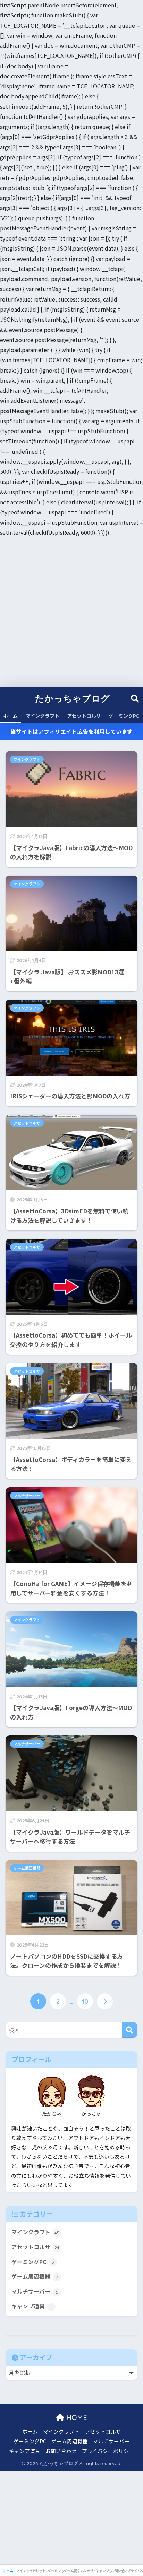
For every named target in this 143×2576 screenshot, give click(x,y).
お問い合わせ (61, 2451)
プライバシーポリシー (108, 2451)
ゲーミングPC (124, 716)
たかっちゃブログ (73, 698)
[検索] (130, 2030)
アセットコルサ (84, 716)
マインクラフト (42, 716)
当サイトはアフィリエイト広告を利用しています (71, 731)
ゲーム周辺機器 (27, 1868)
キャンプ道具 (32, 2306)
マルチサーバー (27, 1496)
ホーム (10, 716)
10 (85, 2001)
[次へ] (105, 2001)
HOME (76, 2417)
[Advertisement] (71, 612)
